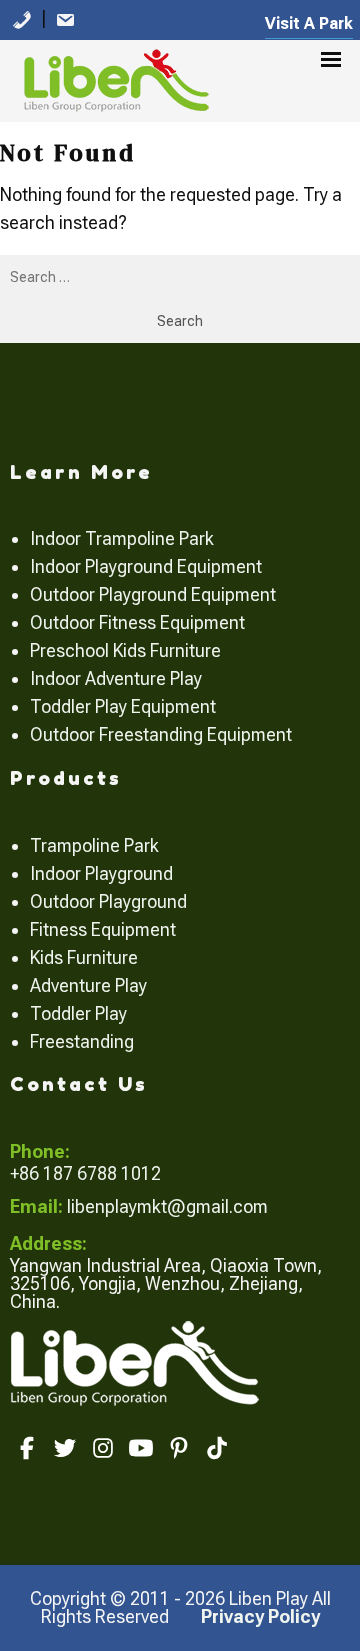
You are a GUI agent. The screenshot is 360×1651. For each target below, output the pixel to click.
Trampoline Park (94, 845)
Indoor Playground (101, 873)
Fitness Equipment (103, 929)
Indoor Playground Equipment (146, 566)
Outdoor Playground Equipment (153, 594)
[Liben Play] (137, 1361)
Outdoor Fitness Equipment (137, 622)
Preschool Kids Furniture (125, 650)
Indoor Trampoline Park (122, 538)
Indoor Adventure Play (116, 678)
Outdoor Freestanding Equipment (161, 734)
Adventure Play (88, 985)
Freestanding (82, 1041)
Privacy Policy (260, 1616)
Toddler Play (78, 1013)
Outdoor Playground (108, 901)
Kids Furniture (84, 957)
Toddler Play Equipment (123, 706)
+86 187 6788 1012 (85, 1173)
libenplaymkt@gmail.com (167, 1206)
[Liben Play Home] (112, 77)
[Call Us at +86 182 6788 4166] (22, 19)
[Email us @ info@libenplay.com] (65, 19)
